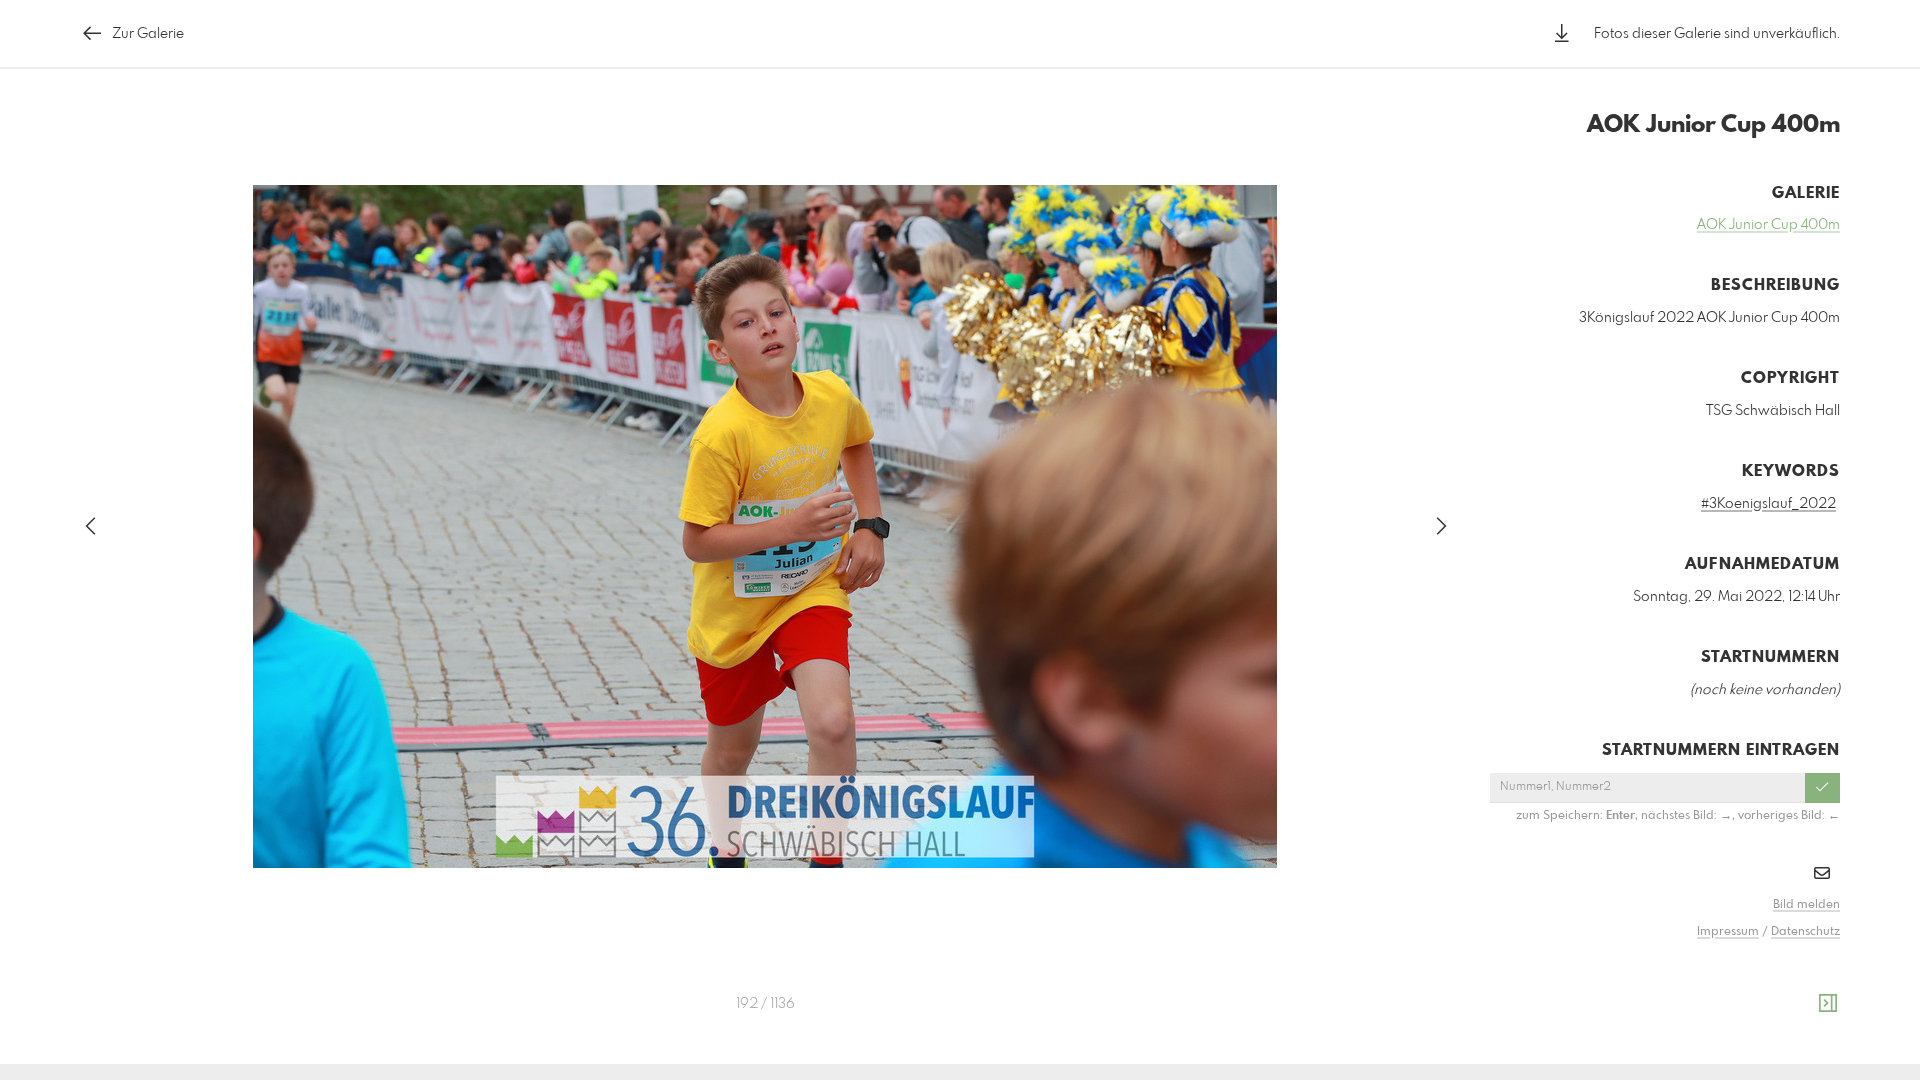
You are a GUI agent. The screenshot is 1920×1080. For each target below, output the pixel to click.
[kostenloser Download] (1562, 33)
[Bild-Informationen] (1828, 1004)
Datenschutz (1805, 932)
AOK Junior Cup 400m (1768, 225)
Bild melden (1806, 905)
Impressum (1728, 932)
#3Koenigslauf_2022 (1768, 504)
